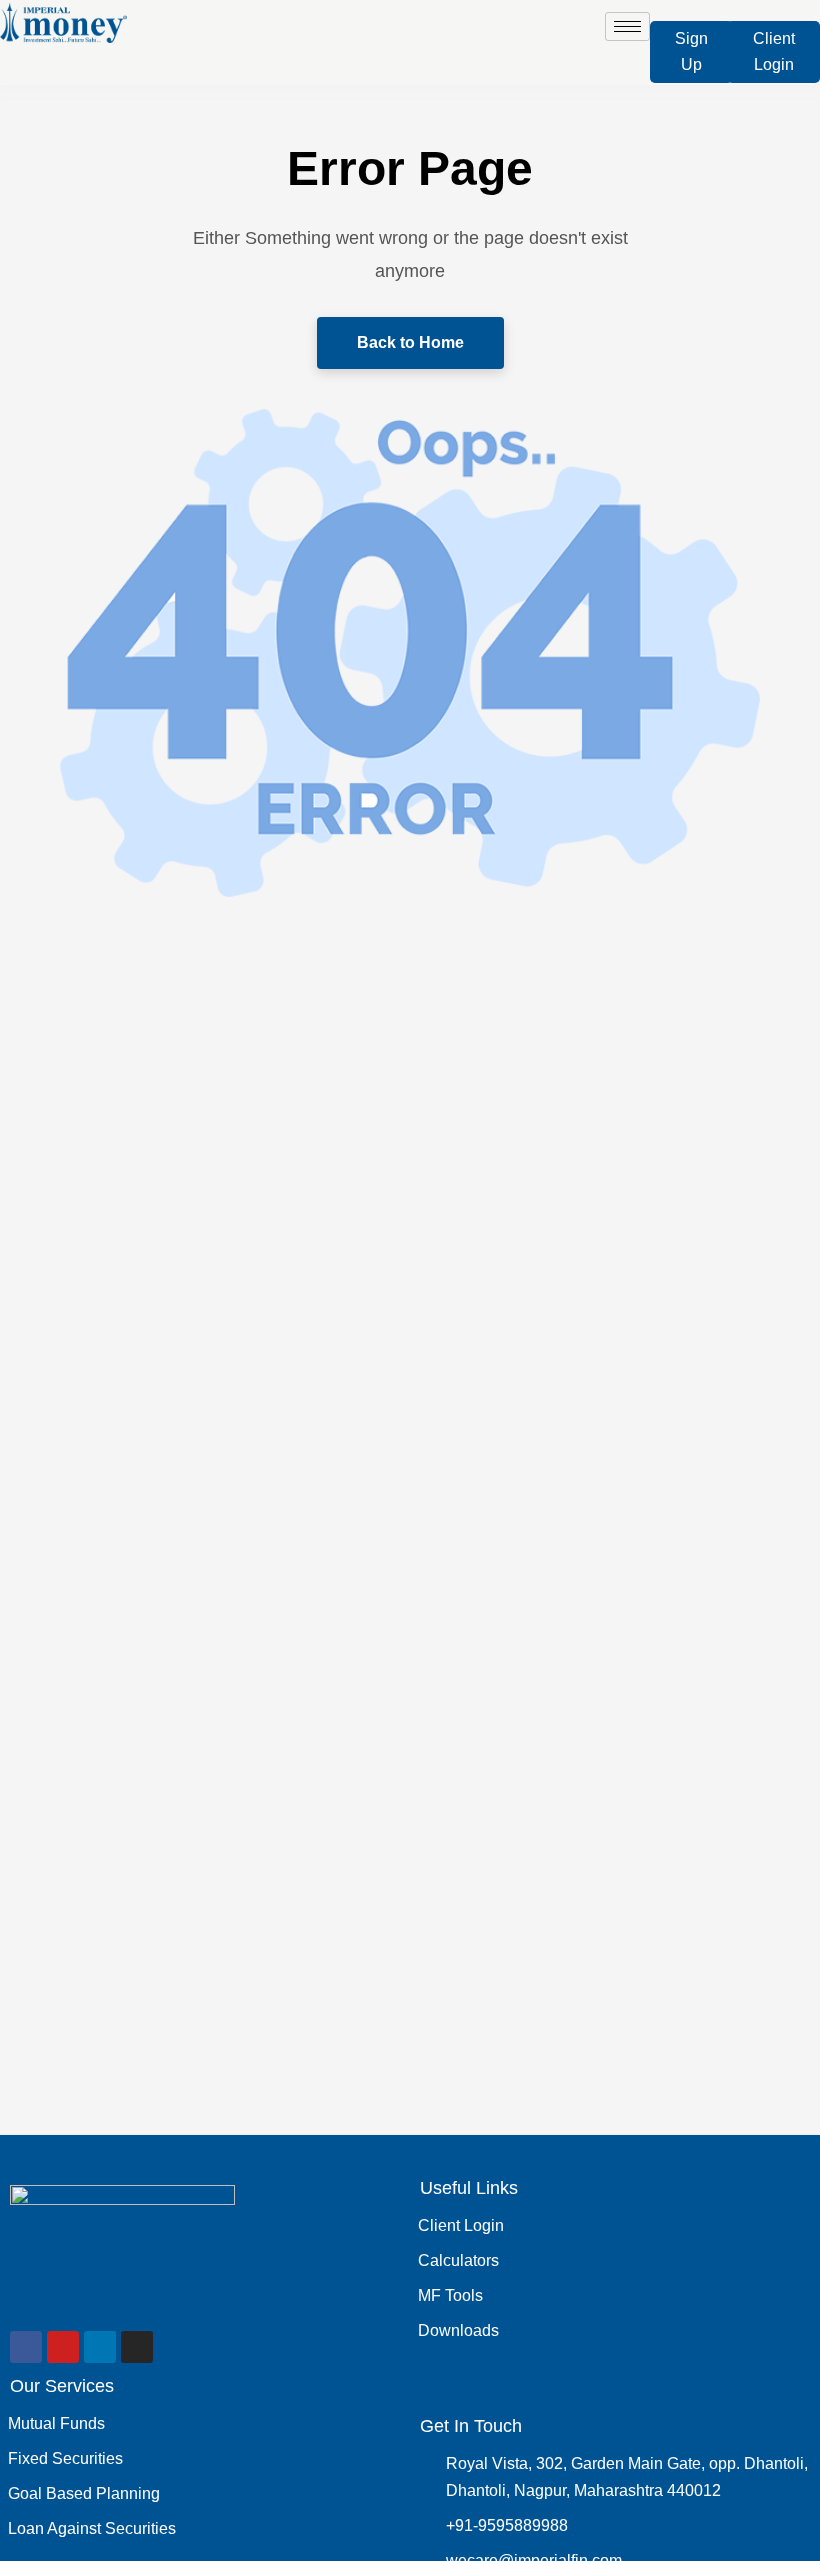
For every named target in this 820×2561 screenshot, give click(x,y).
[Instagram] (137, 2347)
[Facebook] (26, 2347)
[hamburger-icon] (627, 26)
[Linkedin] (100, 2347)
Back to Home (410, 342)
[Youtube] (63, 2347)
